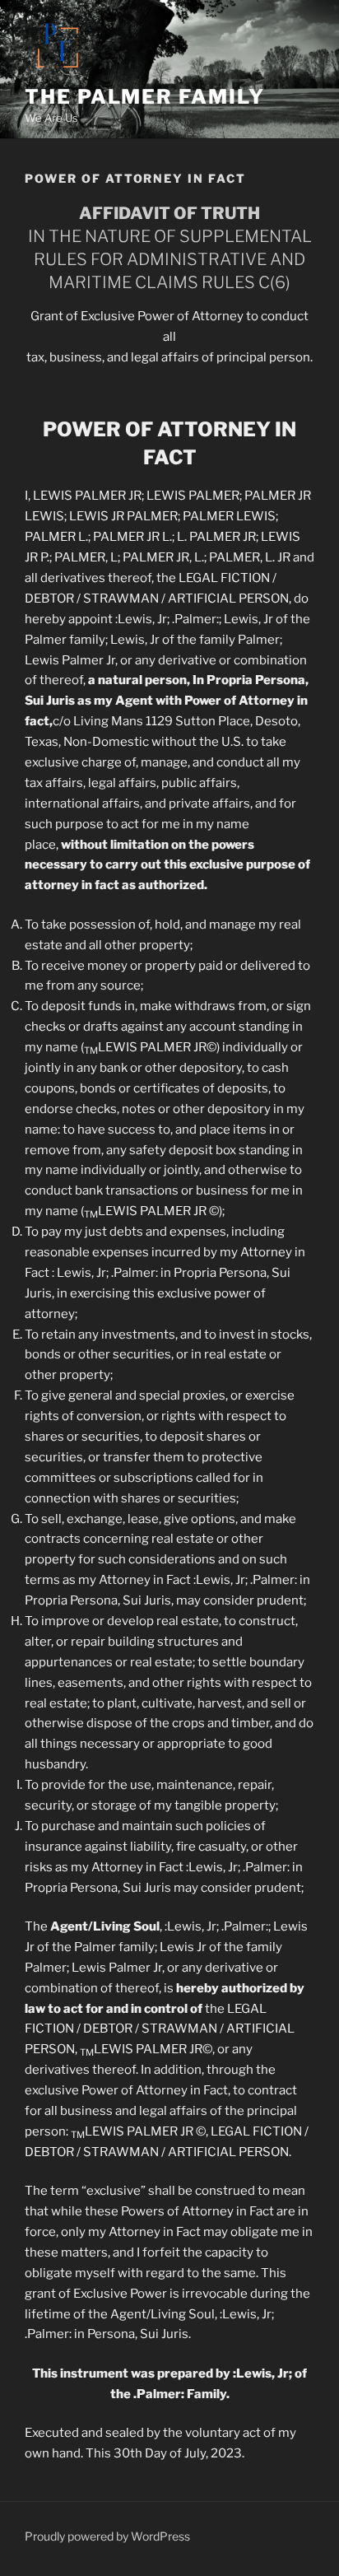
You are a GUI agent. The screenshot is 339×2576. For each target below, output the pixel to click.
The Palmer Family (145, 97)
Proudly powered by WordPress (107, 2536)
